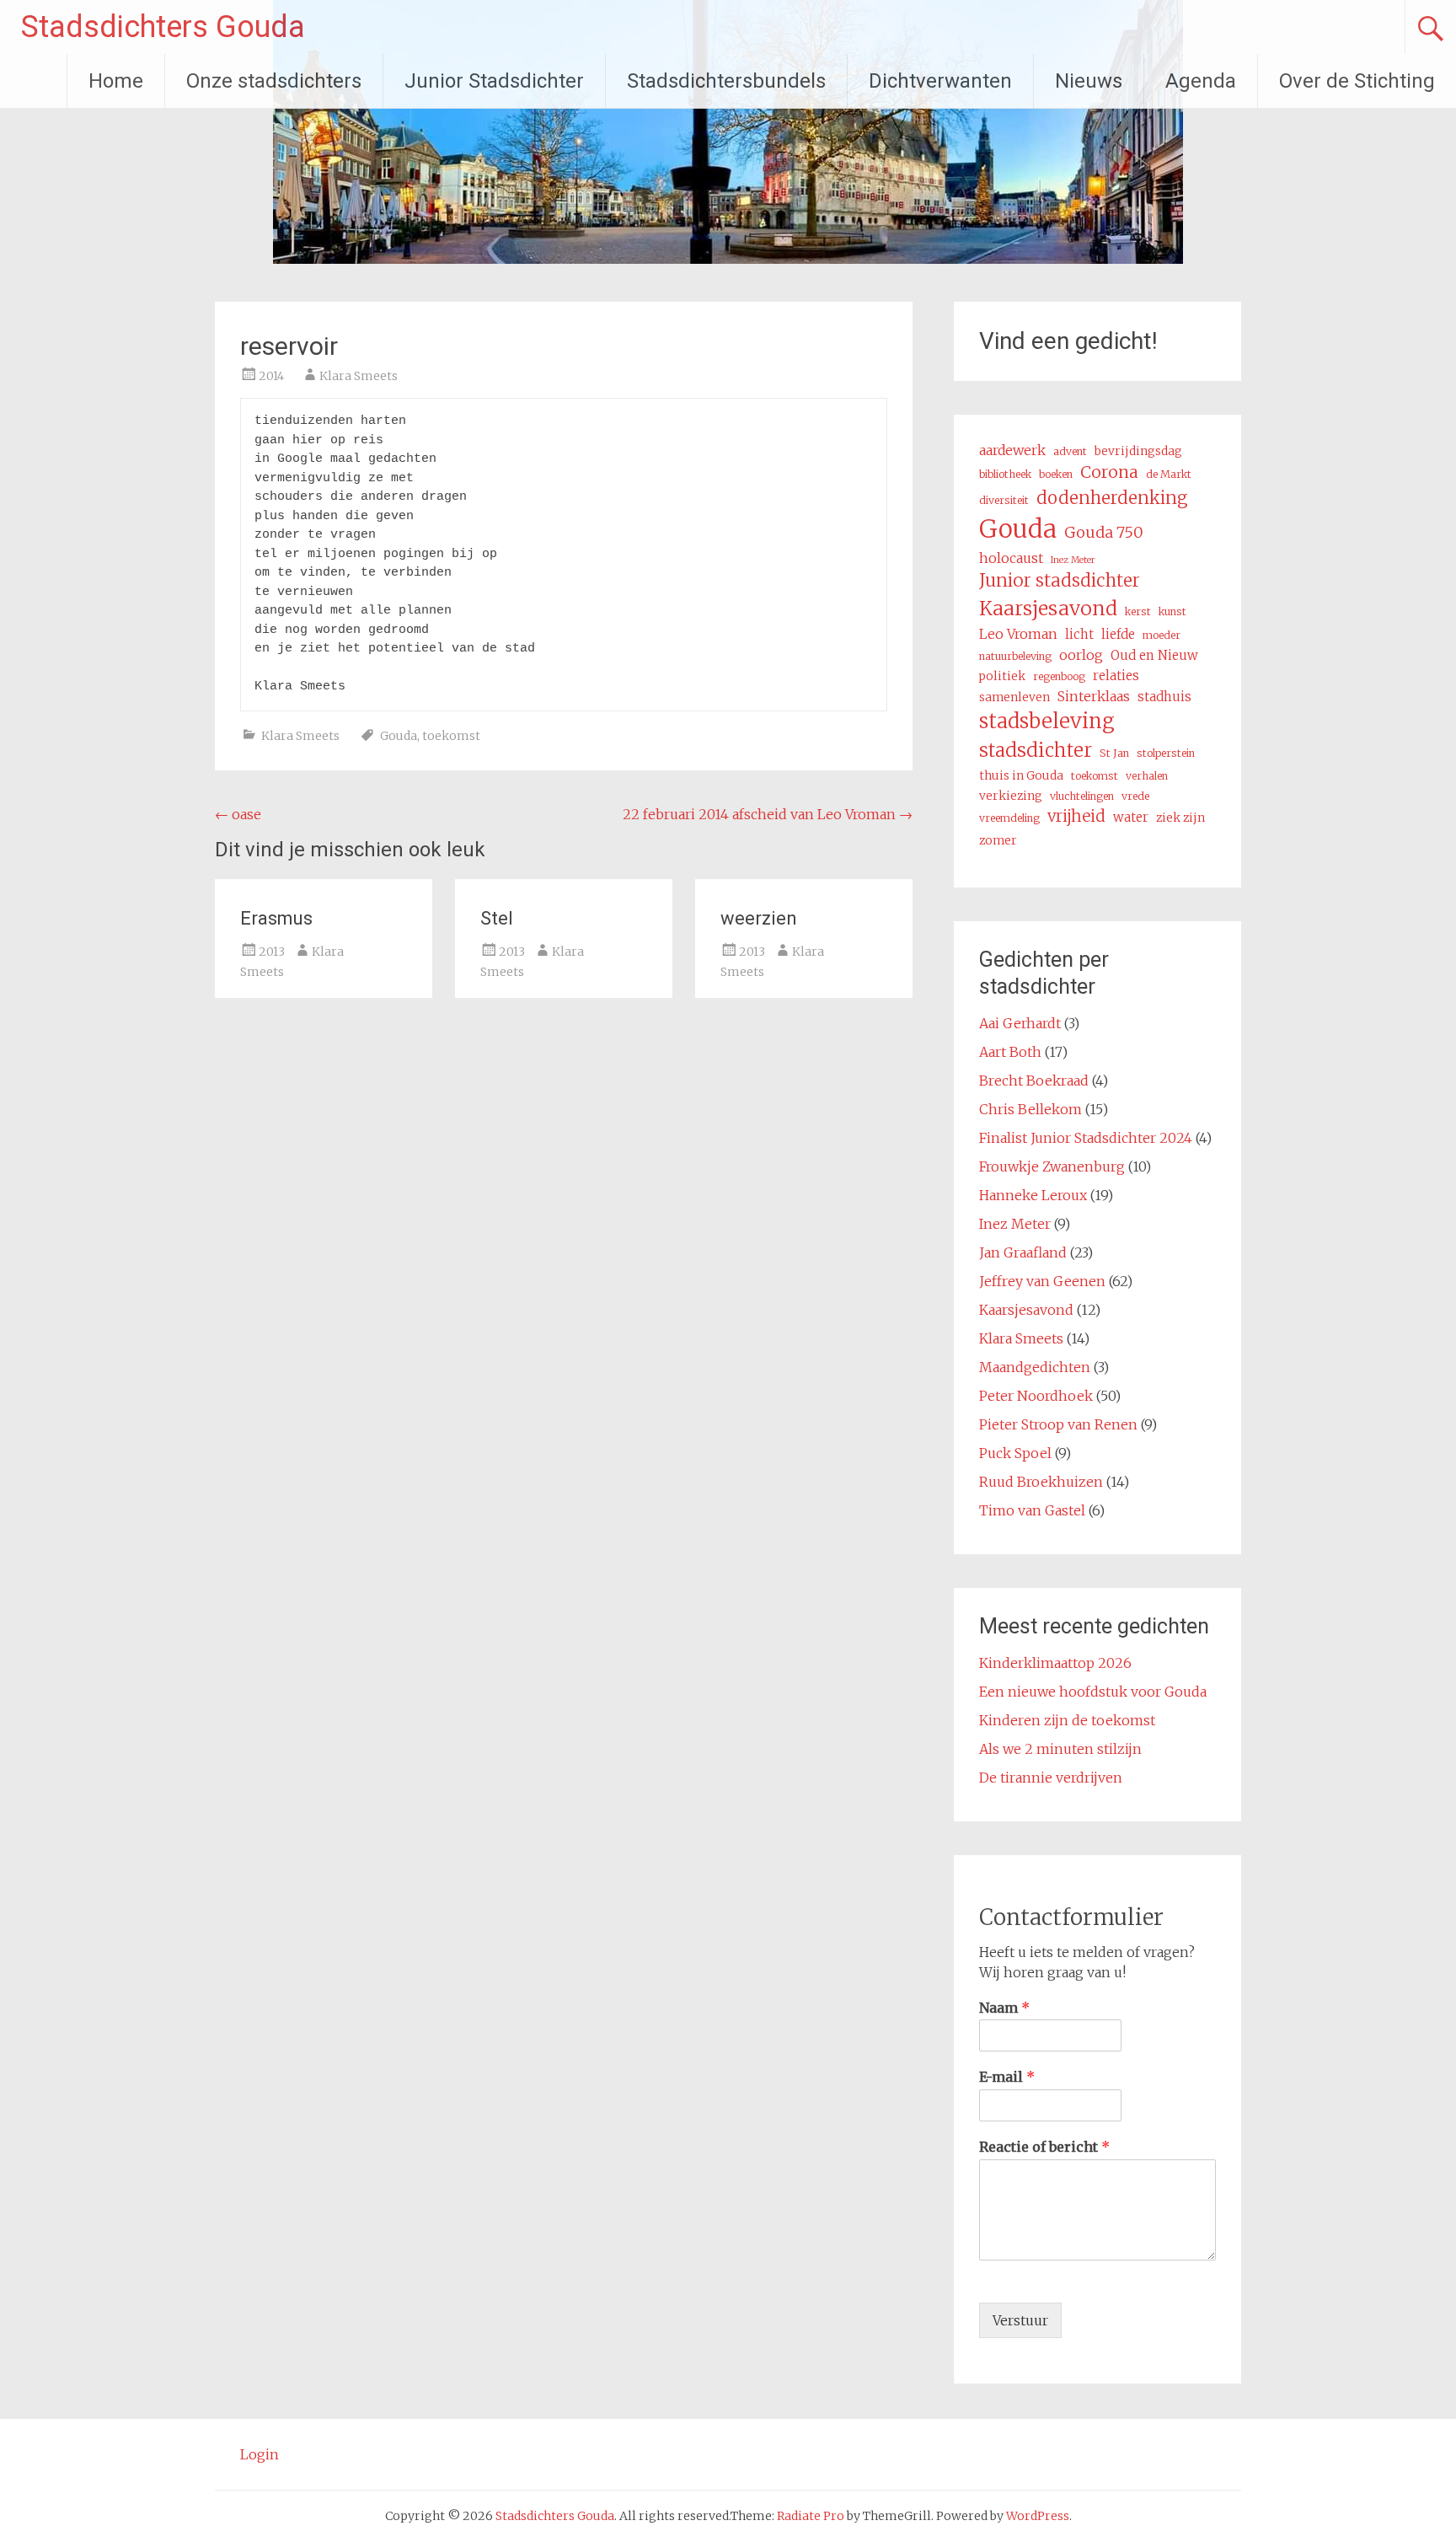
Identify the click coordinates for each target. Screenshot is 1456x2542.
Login (260, 2454)
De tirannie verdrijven (1051, 1778)
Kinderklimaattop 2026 (1055, 1663)
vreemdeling (1009, 818)
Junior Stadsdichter (494, 81)
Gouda (399, 736)
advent (1070, 451)
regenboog (1059, 676)
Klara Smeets (359, 376)
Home (116, 81)
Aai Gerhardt (1020, 1023)
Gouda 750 (1104, 532)
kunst (1172, 611)
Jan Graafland (1023, 1252)
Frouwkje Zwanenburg (1052, 1166)
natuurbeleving (1015, 656)
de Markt (1169, 474)
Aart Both (1010, 1052)
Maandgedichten (1035, 1367)
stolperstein (1166, 753)
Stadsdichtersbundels (726, 81)
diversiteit (1004, 500)
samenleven (1014, 697)
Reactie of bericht (1044, 2147)
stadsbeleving (1047, 721)
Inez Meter (1073, 560)
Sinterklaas (1094, 696)
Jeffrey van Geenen (1042, 1281)
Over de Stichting (1357, 81)
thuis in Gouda (1021, 775)
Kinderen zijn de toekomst (1067, 1720)
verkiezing (1011, 796)
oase (238, 814)
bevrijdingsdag (1138, 451)
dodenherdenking (1112, 498)
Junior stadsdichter (1060, 581)
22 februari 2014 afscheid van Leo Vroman (768, 814)
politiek (1002, 676)
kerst (1138, 611)
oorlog (1081, 655)
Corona (1109, 472)
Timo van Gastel (1032, 1510)
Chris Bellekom (1030, 1109)
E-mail (1007, 2077)
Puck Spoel (1015, 1453)
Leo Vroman (1018, 634)
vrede (1135, 796)
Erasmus (276, 918)
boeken (1056, 474)
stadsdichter (1036, 750)
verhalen (1147, 776)
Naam (1004, 2008)
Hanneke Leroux (1033, 1195)
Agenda (1201, 81)
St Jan (1114, 753)
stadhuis (1164, 697)
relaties (1116, 676)
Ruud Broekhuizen (1041, 1482)
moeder (1162, 635)
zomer (998, 840)
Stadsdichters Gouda (163, 27)
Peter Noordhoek (1036, 1396)
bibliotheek (1005, 474)
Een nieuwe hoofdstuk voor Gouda (1093, 1692)
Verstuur (1020, 2320)
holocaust (1011, 558)
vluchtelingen (1082, 796)
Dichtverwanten (940, 81)
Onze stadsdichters (274, 81)
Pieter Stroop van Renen (1058, 1424)
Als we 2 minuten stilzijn (1060, 1749)
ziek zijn (1180, 818)
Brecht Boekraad (1034, 1081)
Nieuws (1089, 81)
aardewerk (1012, 450)
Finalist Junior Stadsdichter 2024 (1086, 1138)
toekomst (451, 736)
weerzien (759, 918)
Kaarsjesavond (1048, 608)
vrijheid (1076, 816)
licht (1079, 634)
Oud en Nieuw (1154, 655)
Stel (497, 918)
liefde (1118, 634)
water (1131, 817)
